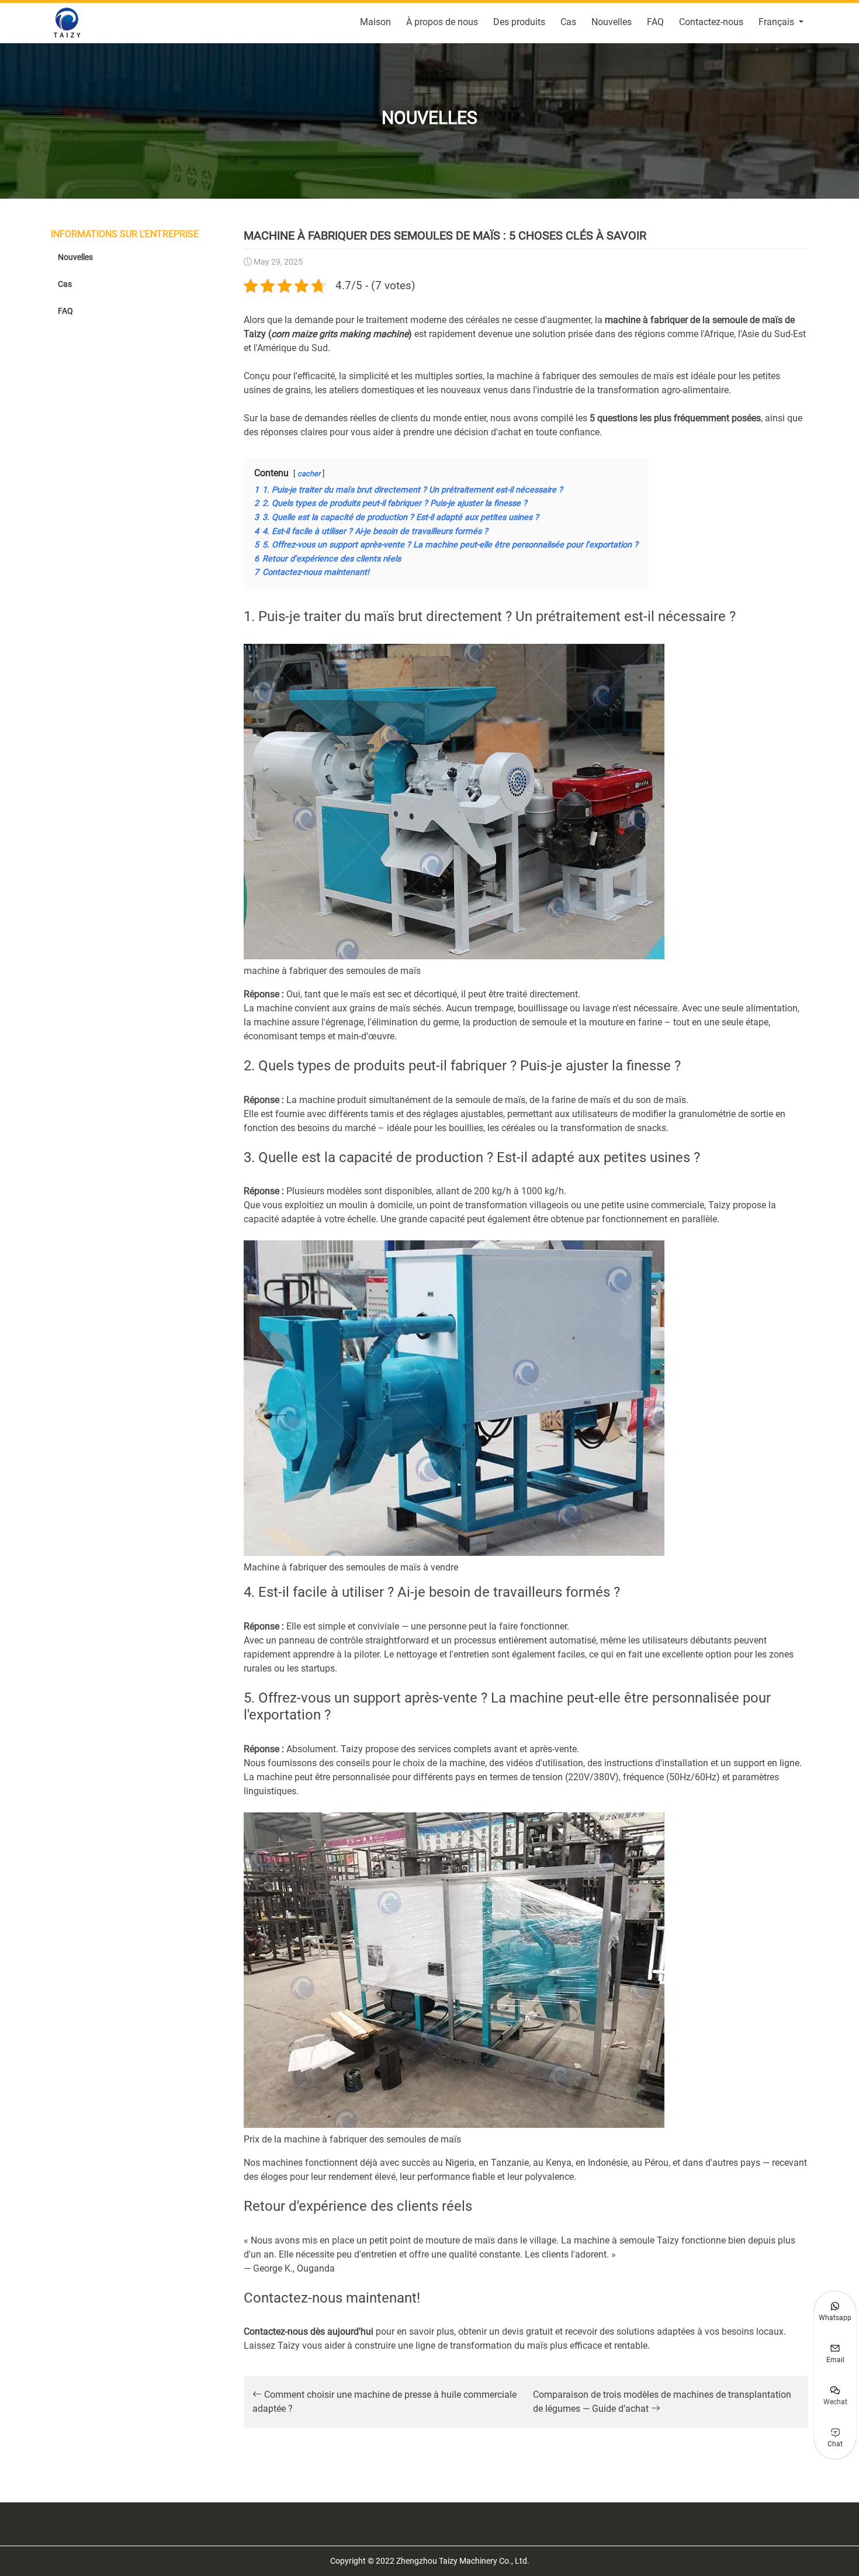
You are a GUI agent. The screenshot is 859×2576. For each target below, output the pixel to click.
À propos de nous (442, 22)
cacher (309, 474)
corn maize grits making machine (340, 334)
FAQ (655, 22)
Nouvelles (612, 22)
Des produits (519, 22)
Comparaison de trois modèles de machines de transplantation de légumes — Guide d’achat (662, 2402)
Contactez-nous (711, 22)
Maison (375, 22)
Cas (568, 22)
